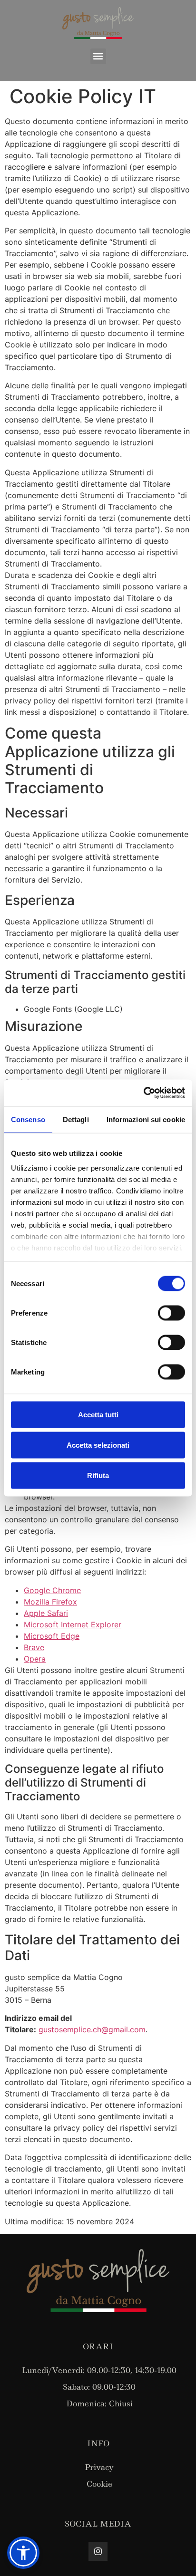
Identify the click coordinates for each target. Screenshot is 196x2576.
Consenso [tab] (28, 1119)
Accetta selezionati (98, 1445)
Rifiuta (98, 1475)
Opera (35, 1659)
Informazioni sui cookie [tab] (146, 1119)
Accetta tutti (98, 1414)
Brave (34, 1647)
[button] (98, 56)
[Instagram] (98, 2551)
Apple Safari (46, 1613)
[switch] (171, 1313)
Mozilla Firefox (50, 1602)
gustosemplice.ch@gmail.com (92, 2029)
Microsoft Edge (52, 1636)
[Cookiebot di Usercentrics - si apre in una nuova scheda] (143, 1093)
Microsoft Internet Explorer (73, 1624)
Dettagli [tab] (76, 1119)
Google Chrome (52, 1590)
